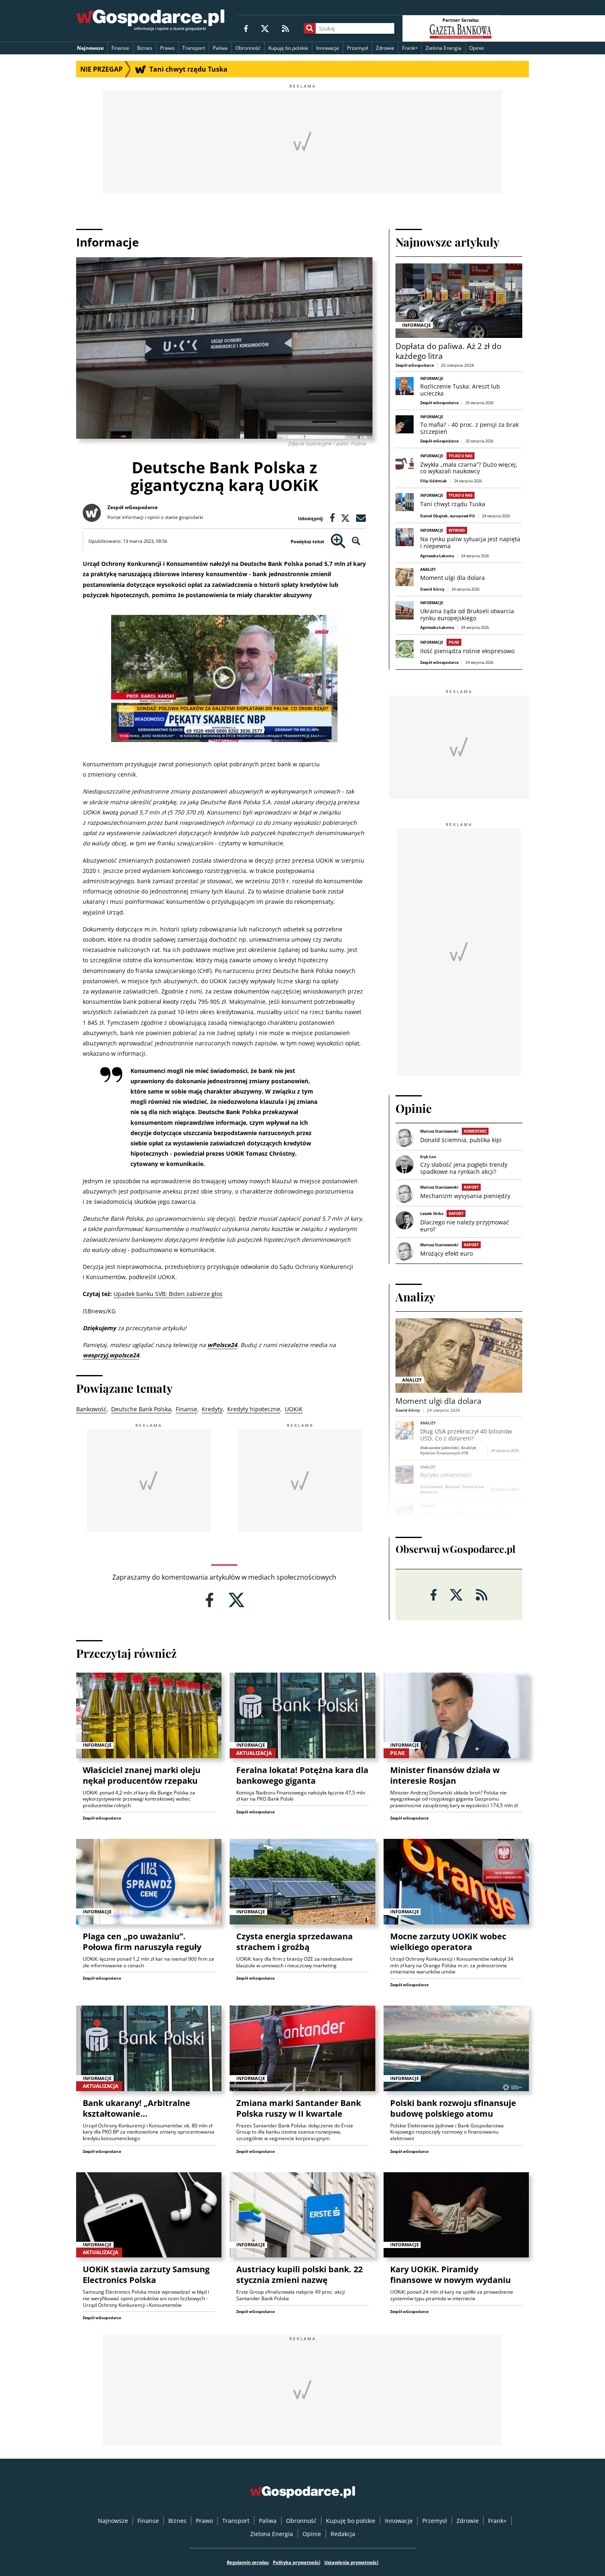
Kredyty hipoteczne (254, 1409)
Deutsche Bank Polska (141, 1409)
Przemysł (357, 48)
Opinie (477, 48)
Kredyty (212, 1409)
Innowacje (328, 48)
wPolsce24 (222, 1345)
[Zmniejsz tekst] (356, 541)
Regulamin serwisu (248, 2562)
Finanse (120, 48)
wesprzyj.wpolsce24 (111, 1355)
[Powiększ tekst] (338, 541)
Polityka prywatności (297, 2562)
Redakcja (343, 2534)
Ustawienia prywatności (351, 2562)
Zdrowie (385, 48)
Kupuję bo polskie (288, 48)
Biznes (145, 48)
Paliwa (220, 48)
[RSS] (285, 28)
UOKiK (294, 1409)
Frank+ (410, 48)
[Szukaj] (310, 28)
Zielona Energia (443, 48)
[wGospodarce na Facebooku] (246, 28)
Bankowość (91, 1409)
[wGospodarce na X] (265, 28)
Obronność (248, 48)
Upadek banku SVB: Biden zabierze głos (168, 1294)
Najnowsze (90, 48)
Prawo (167, 48)
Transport (194, 48)
